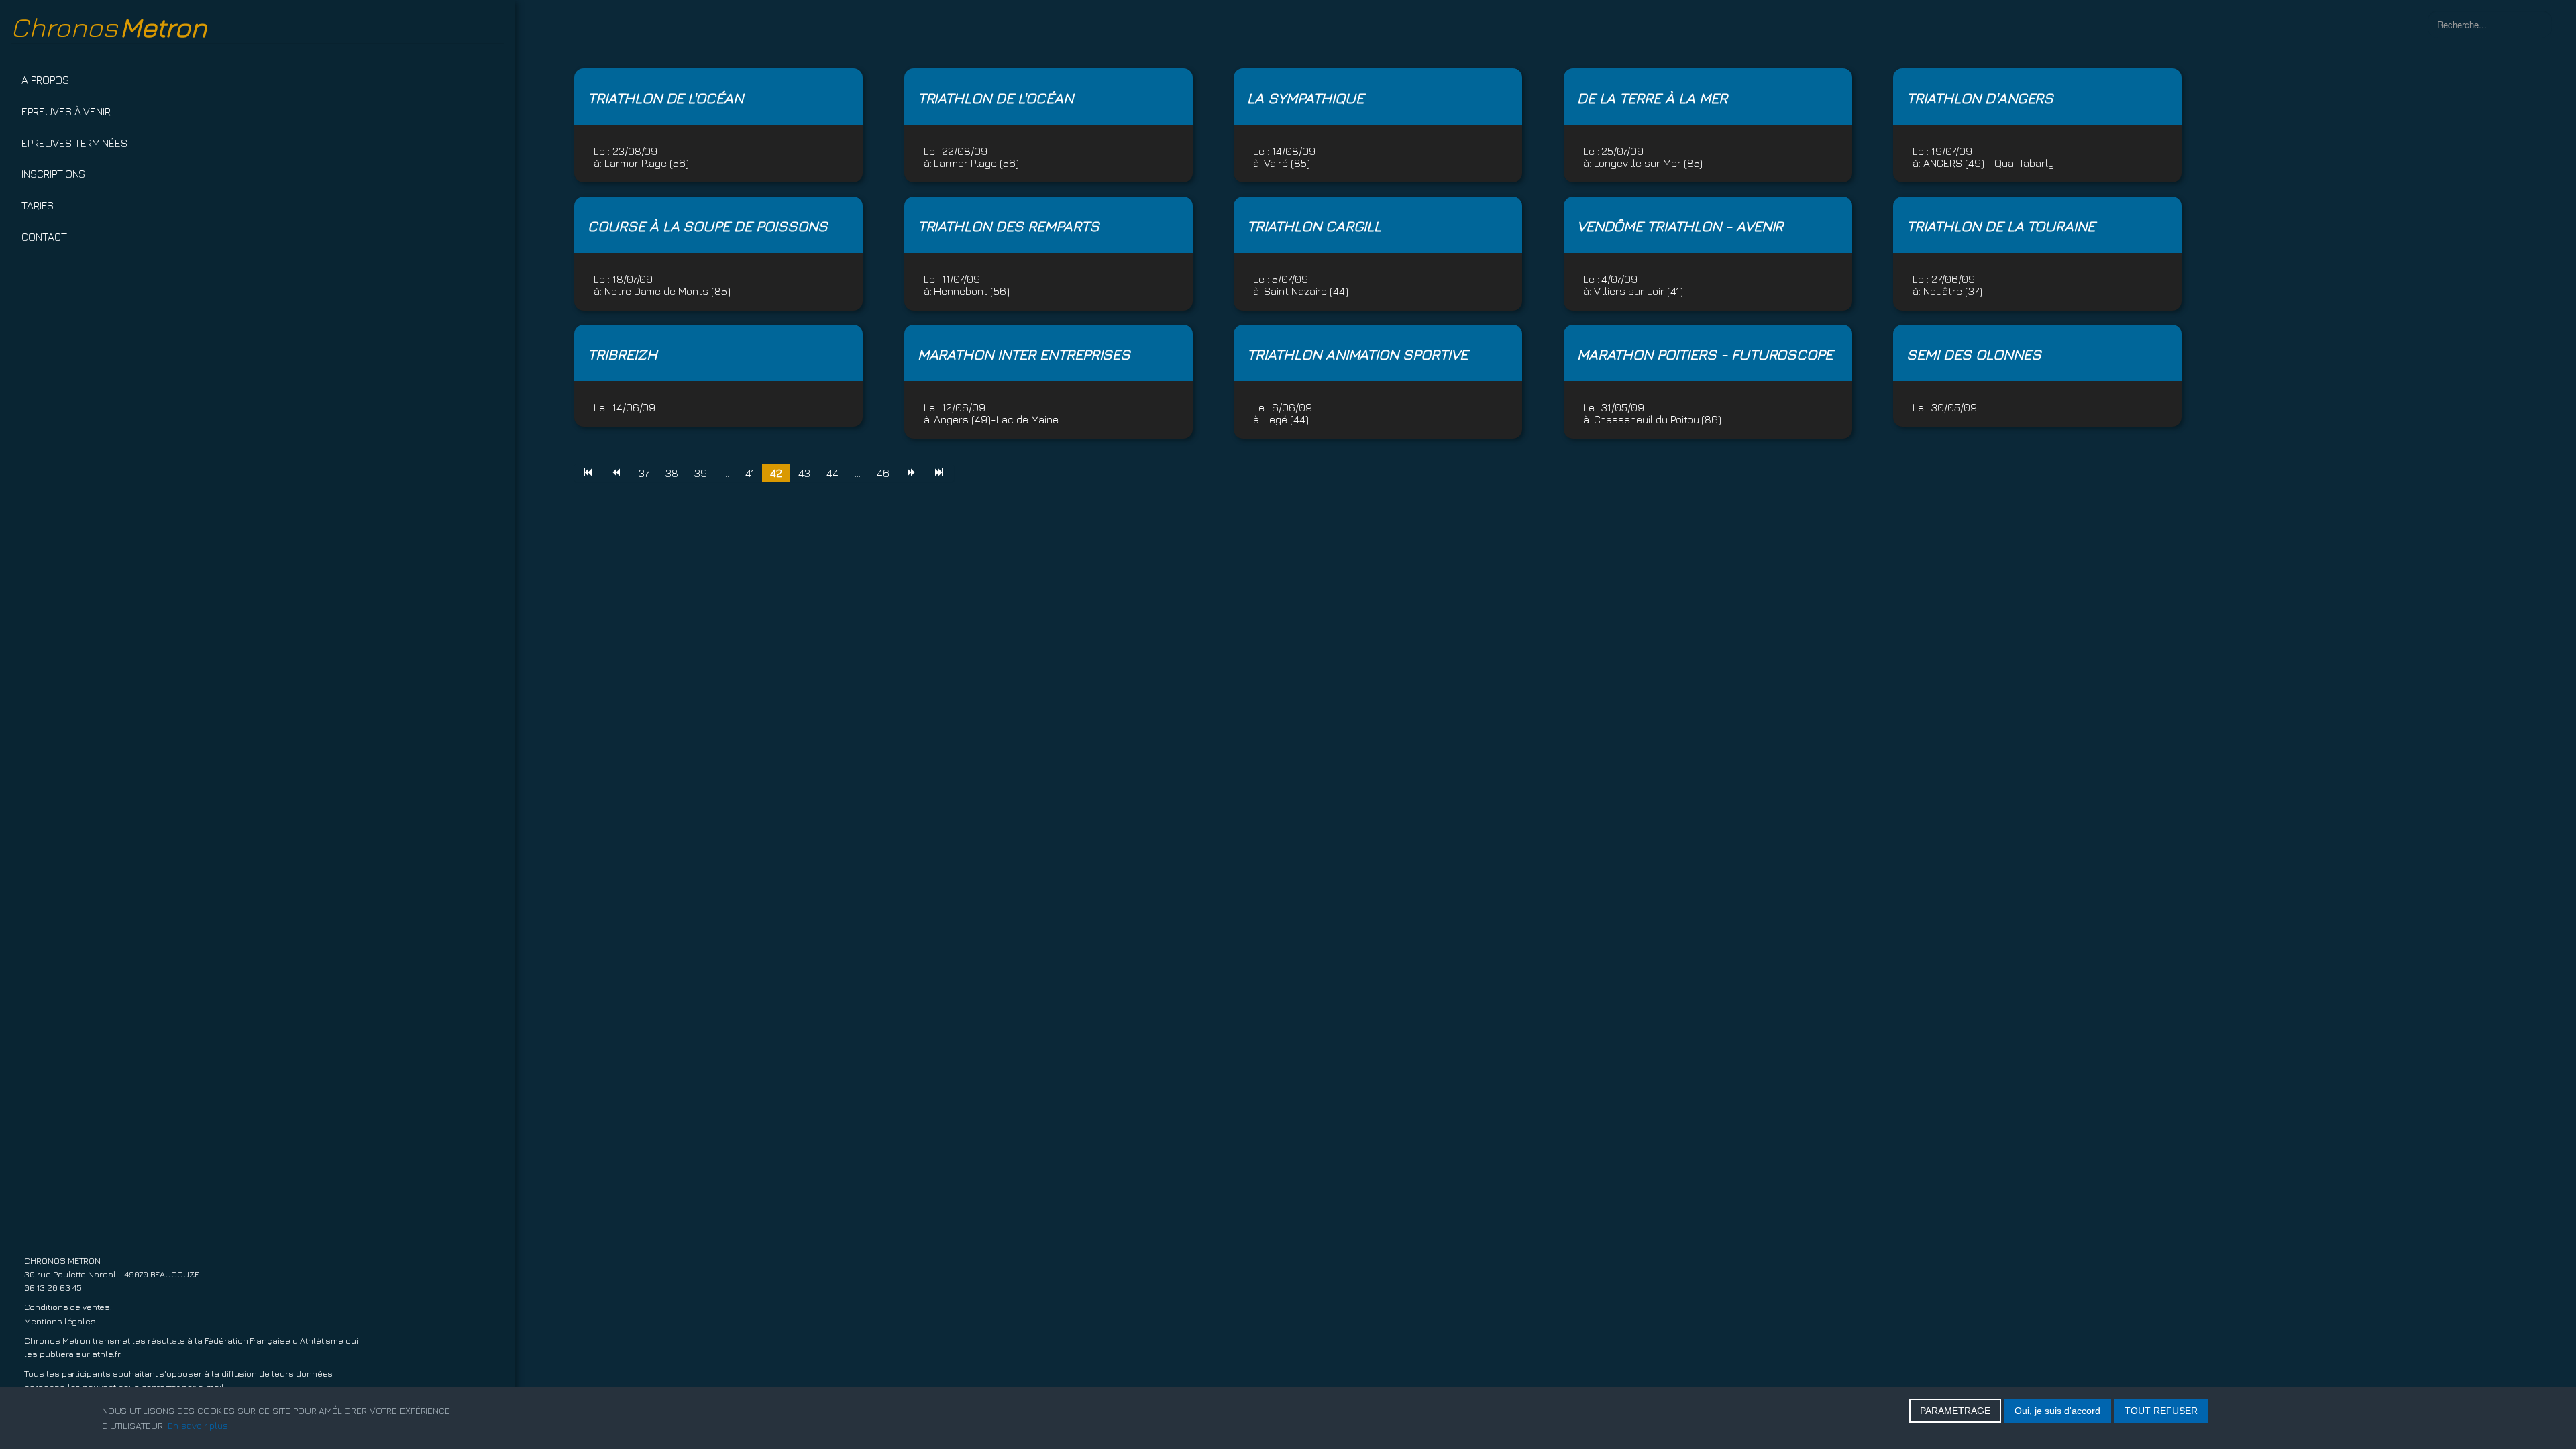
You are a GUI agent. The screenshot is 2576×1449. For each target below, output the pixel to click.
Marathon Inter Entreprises (1024, 354)
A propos (45, 80)
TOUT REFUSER (2161, 1411)
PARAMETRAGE (1955, 1411)
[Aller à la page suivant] (912, 473)
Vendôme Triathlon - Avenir (1680, 226)
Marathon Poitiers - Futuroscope (1705, 354)
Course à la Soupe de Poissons (708, 226)
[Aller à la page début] (588, 473)
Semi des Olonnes (1974, 354)
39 (701, 473)
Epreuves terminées (74, 143)
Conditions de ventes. (68, 1307)
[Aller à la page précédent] (616, 473)
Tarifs (38, 205)
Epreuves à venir (66, 111)
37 (644, 473)
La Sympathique (1305, 98)
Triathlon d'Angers (1980, 98)
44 (833, 473)
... (726, 473)
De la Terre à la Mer (1652, 98)
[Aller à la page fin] (940, 473)
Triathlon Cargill (1314, 226)
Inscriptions (53, 174)
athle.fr (106, 1354)
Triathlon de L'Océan (665, 98)
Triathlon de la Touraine (2001, 226)
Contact (44, 237)
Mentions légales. (61, 1321)
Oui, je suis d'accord (2057, 1411)
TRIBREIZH (623, 354)
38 (672, 473)
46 (883, 473)
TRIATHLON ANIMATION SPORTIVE (1357, 354)
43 (804, 473)
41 (750, 473)
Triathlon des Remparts (1009, 226)
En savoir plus (198, 1425)
